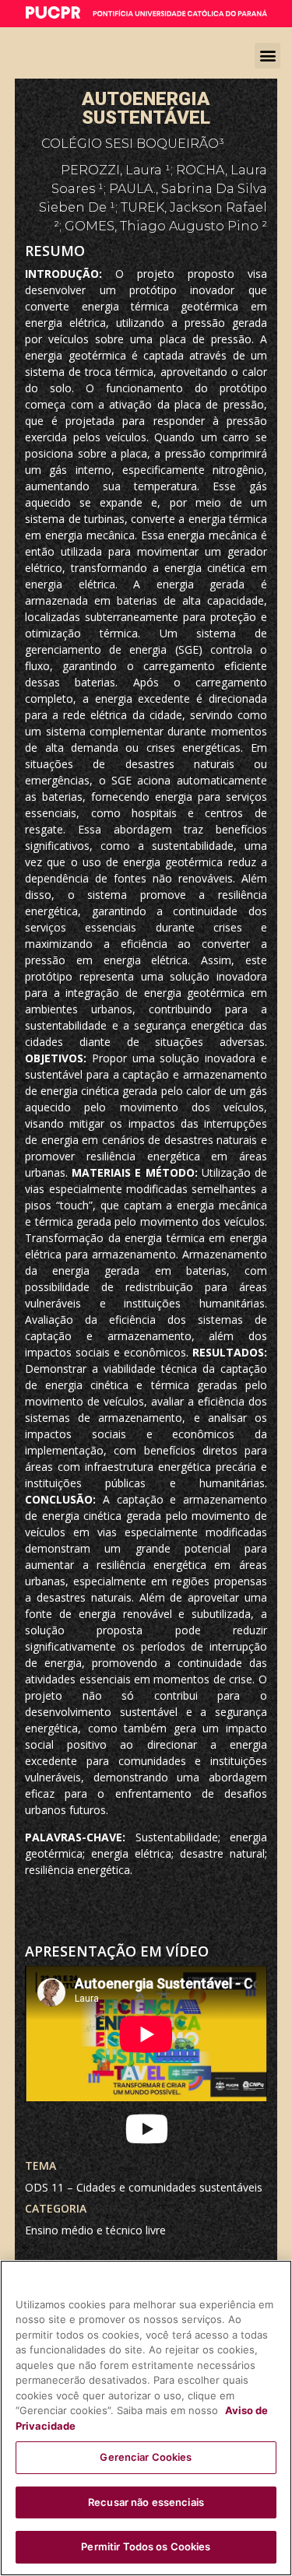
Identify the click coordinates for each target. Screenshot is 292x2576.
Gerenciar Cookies (146, 2457)
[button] (267, 56)
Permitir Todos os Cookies (146, 2546)
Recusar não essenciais (146, 2502)
